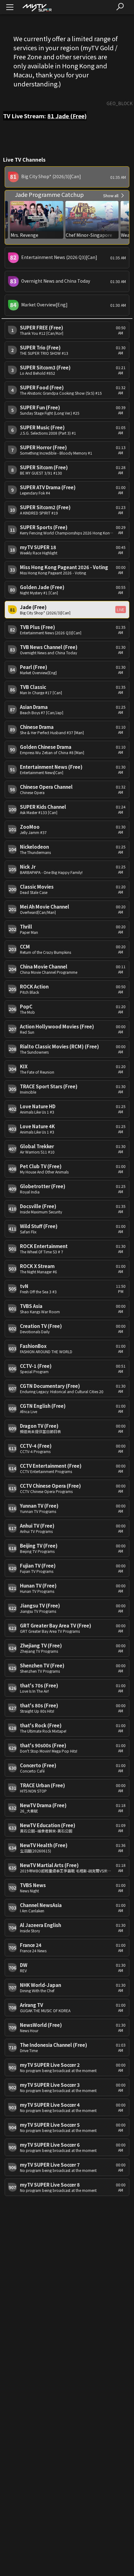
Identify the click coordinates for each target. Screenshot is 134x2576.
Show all (111, 195)
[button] (67, 177)
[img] (37, 7)
